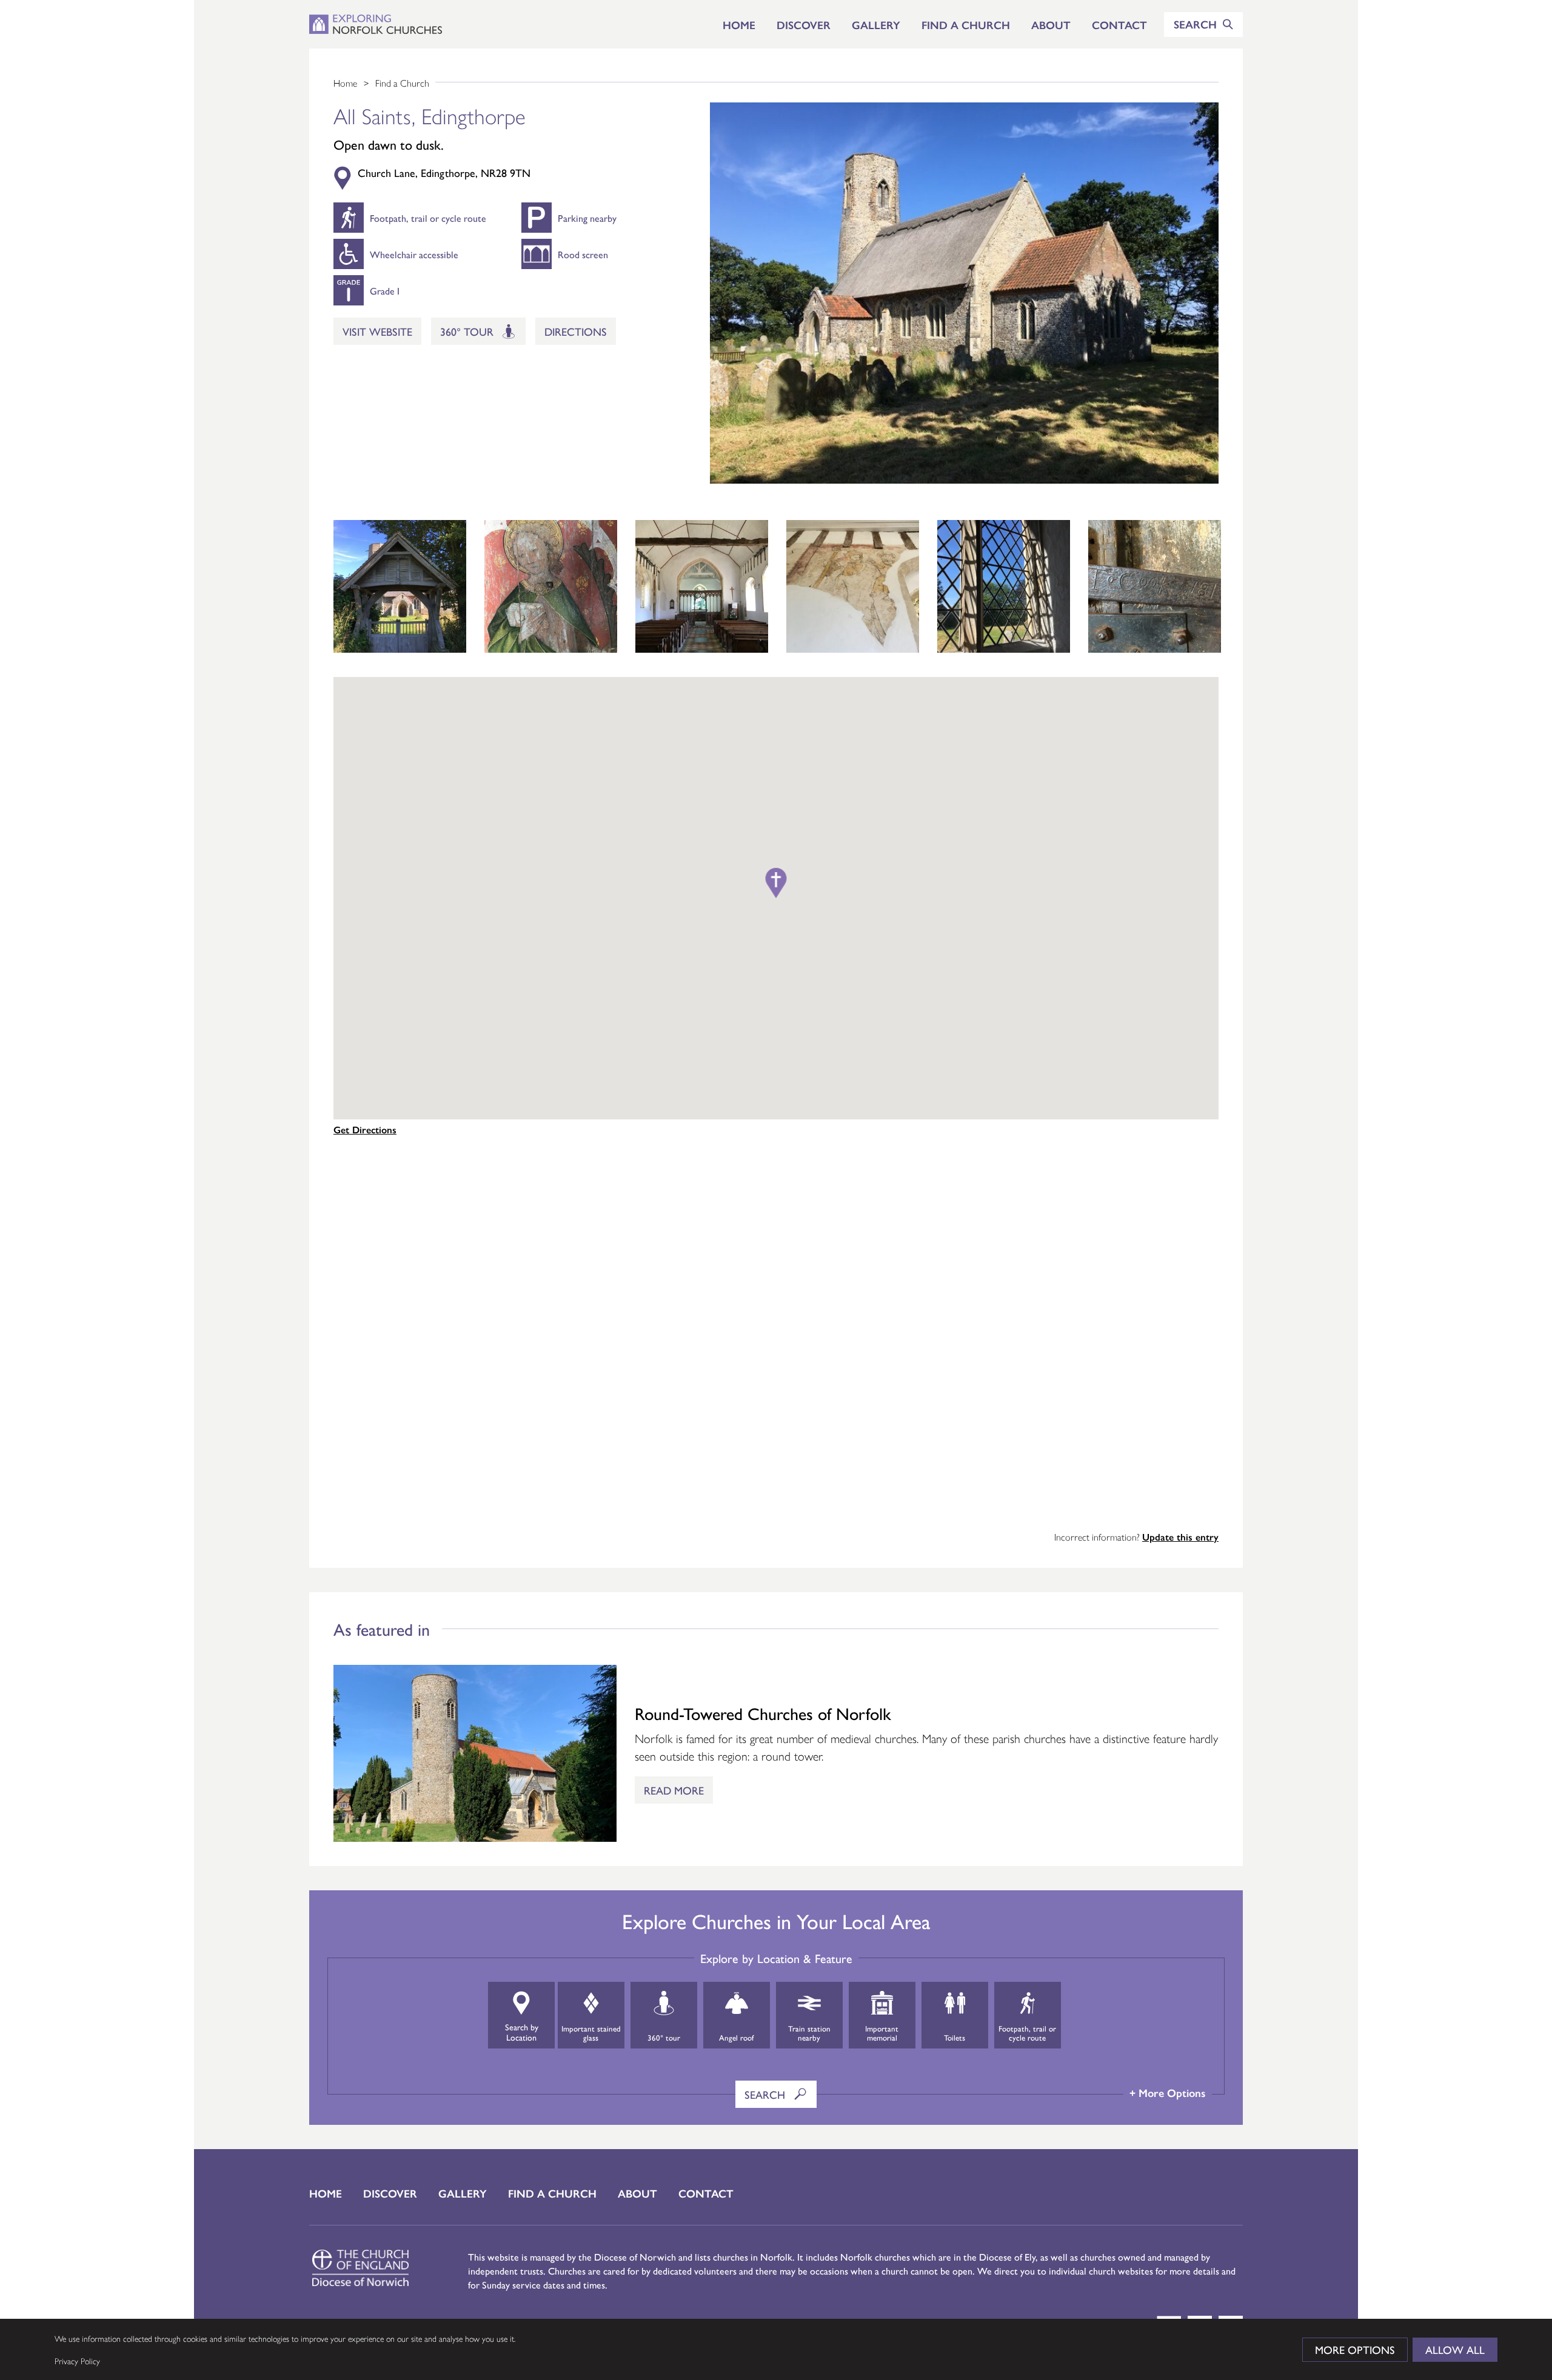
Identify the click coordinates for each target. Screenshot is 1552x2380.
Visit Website (377, 331)
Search (766, 2094)
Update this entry (1180, 1537)
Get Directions (365, 1129)
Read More (674, 1790)
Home (739, 25)
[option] (400, 586)
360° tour (468, 331)
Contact (1119, 25)
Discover (804, 25)
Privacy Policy (77, 2361)
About (1051, 25)
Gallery (876, 25)
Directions (576, 331)
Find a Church (966, 25)
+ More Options (1168, 2092)
